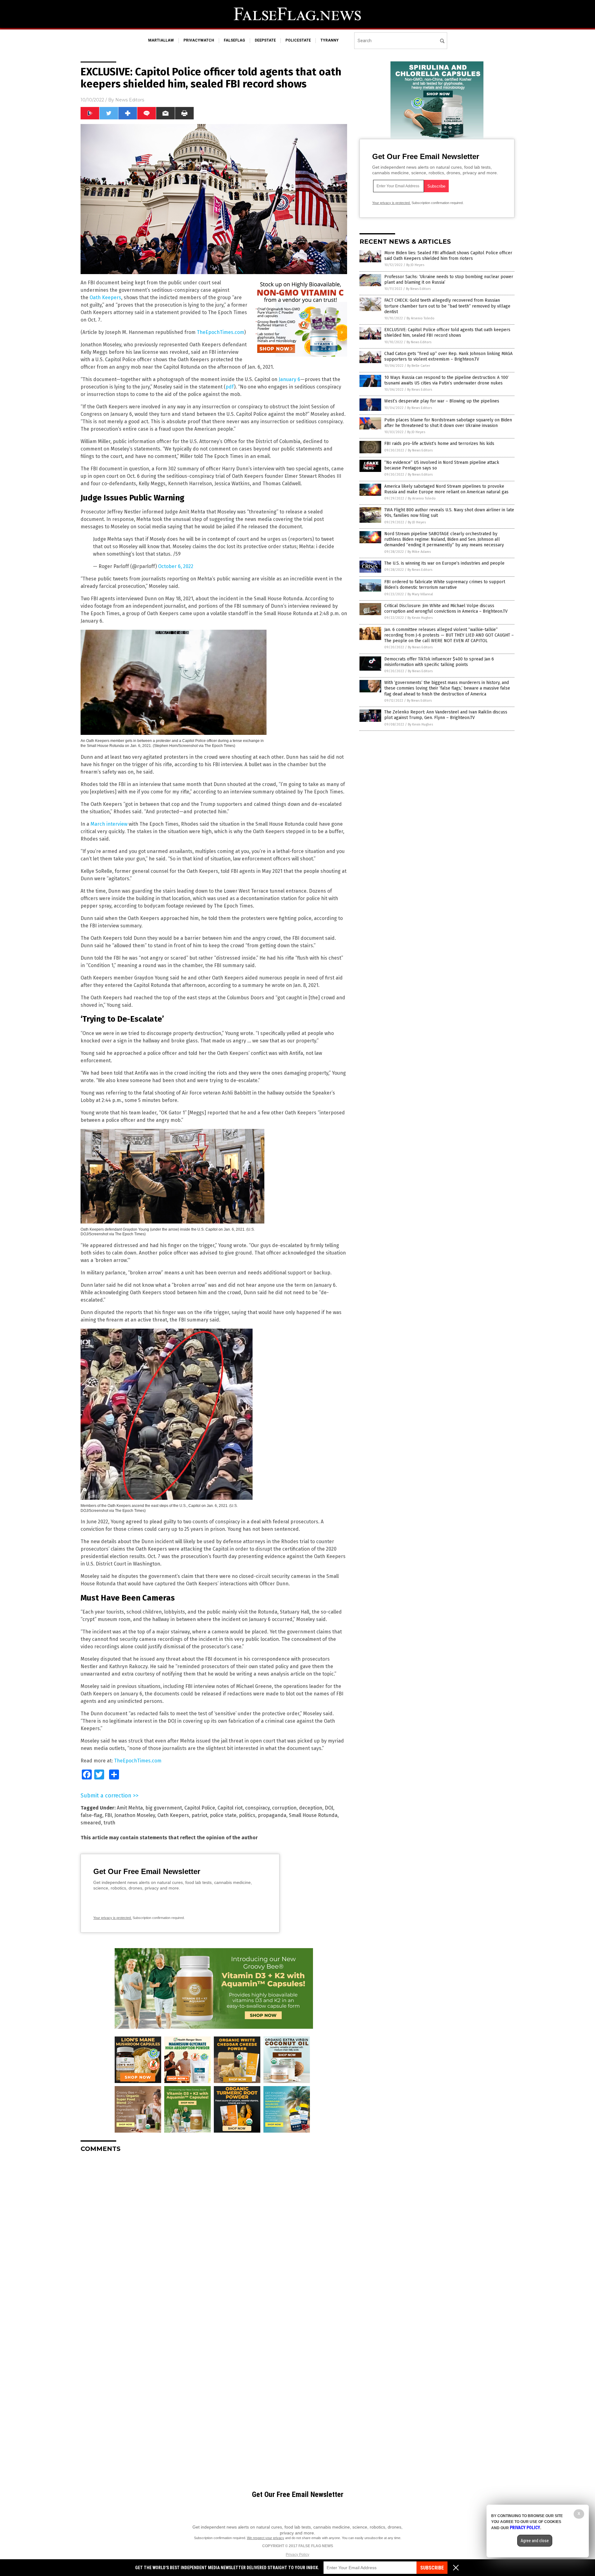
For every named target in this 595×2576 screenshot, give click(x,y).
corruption (284, 1808)
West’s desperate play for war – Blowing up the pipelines (442, 401)
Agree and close (535, 2541)
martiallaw (161, 40)
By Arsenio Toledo (421, 318)
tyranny (330, 40)
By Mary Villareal (420, 594)
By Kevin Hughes (420, 618)
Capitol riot (230, 1808)
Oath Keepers (105, 298)
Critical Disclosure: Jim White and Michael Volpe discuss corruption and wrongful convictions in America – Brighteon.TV (446, 608)
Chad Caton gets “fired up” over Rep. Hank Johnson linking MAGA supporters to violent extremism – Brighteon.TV (448, 356)
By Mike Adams (419, 552)
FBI (108, 1815)
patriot (199, 1815)
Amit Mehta (130, 1808)
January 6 (289, 379)
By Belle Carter (419, 366)
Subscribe (432, 2568)
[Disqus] (214, 2235)
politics (247, 1815)
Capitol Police (200, 1808)
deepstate (265, 40)
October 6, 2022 (176, 566)
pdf (230, 387)
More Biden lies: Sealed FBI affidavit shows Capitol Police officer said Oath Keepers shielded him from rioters (448, 256)
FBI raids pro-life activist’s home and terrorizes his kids (439, 444)
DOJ (329, 1808)
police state (223, 1815)
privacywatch (199, 40)
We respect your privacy (266, 2538)
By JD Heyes (415, 265)
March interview (109, 824)
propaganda (272, 1815)
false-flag (91, 1815)
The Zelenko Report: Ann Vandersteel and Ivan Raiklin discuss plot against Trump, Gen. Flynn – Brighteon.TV (446, 715)
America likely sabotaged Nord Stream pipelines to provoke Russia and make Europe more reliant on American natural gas (446, 489)
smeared (91, 1823)
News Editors (130, 100)
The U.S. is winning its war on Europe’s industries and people (444, 563)
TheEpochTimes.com (220, 332)
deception (311, 1808)
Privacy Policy (297, 2555)
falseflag (234, 40)
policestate (298, 40)
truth (109, 1823)
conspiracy (257, 1808)
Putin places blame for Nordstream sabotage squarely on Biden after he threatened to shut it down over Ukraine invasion (448, 423)
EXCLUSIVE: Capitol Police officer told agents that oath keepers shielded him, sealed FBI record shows (447, 333)
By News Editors (418, 289)
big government (164, 1808)
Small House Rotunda (313, 1815)
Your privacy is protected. (112, 1918)
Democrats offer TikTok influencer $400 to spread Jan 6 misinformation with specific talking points (439, 662)
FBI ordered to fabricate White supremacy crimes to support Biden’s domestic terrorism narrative (445, 585)
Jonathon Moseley (135, 1815)
